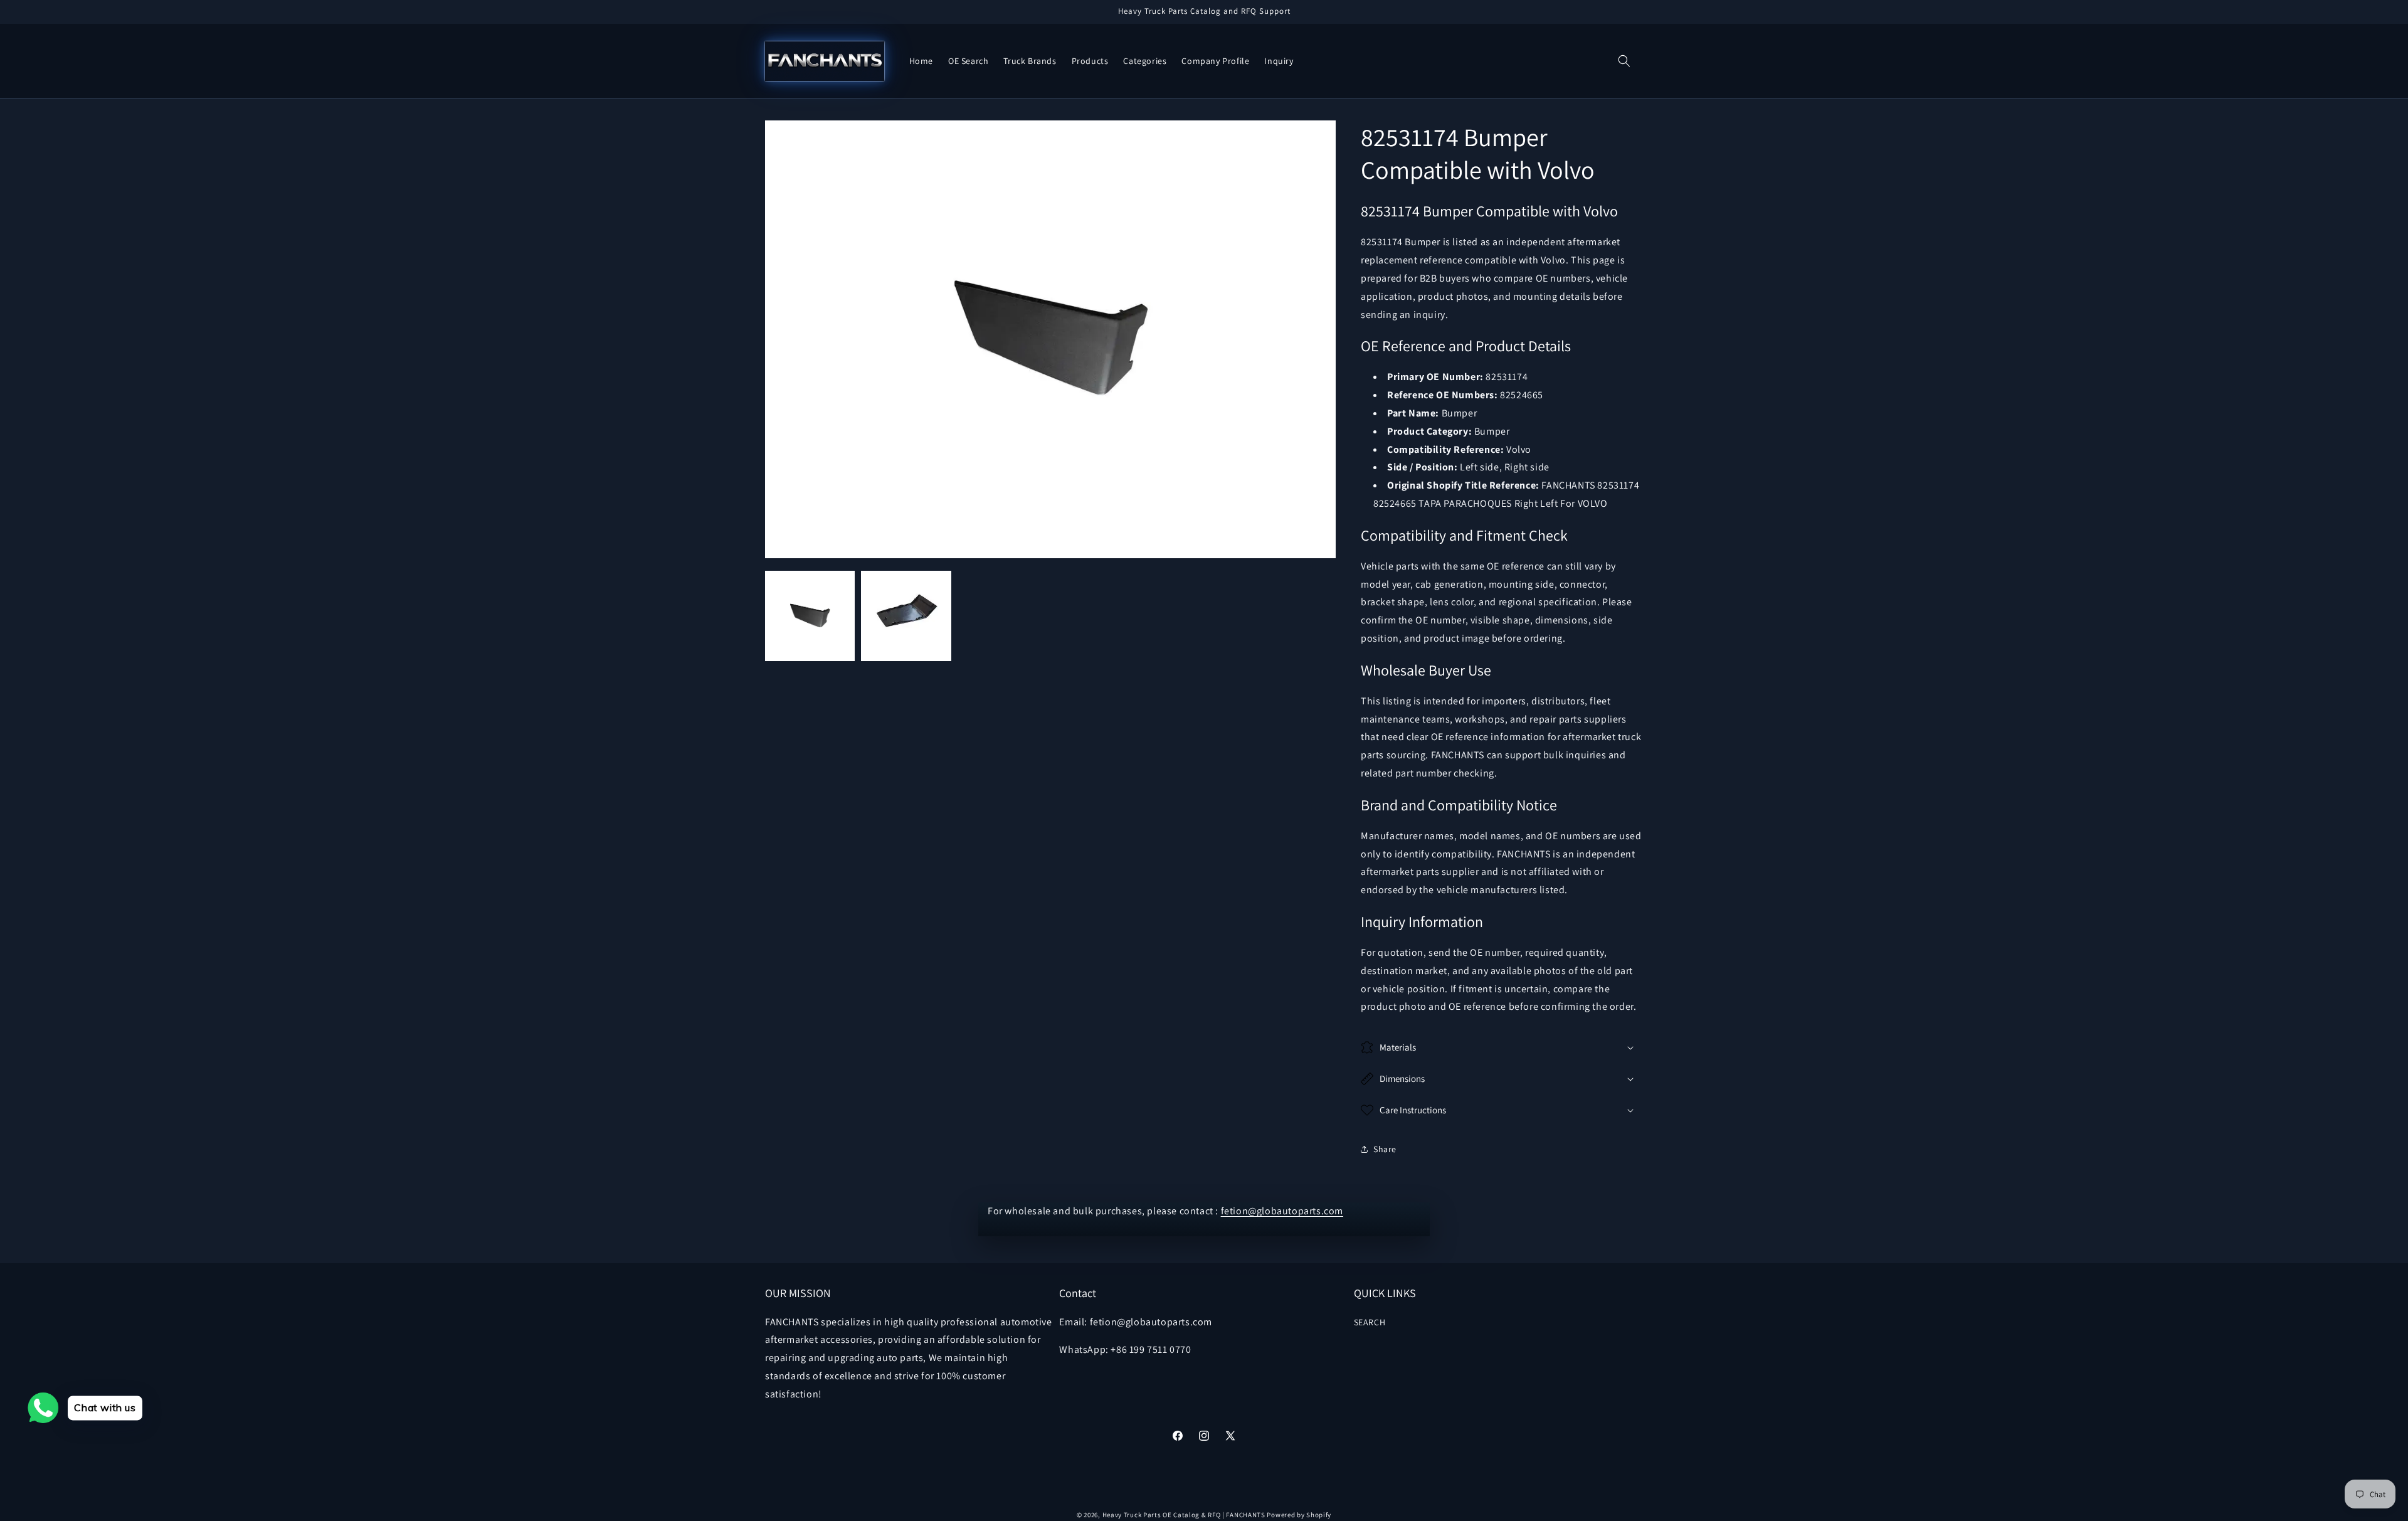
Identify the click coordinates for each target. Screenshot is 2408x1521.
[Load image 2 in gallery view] (906, 616)
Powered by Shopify (1299, 1515)
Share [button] (1385, 1149)
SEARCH (1370, 1322)
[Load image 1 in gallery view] (810, 616)
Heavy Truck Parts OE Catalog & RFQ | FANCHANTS (1184, 1515)
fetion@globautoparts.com (1282, 1211)
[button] (1624, 61)
